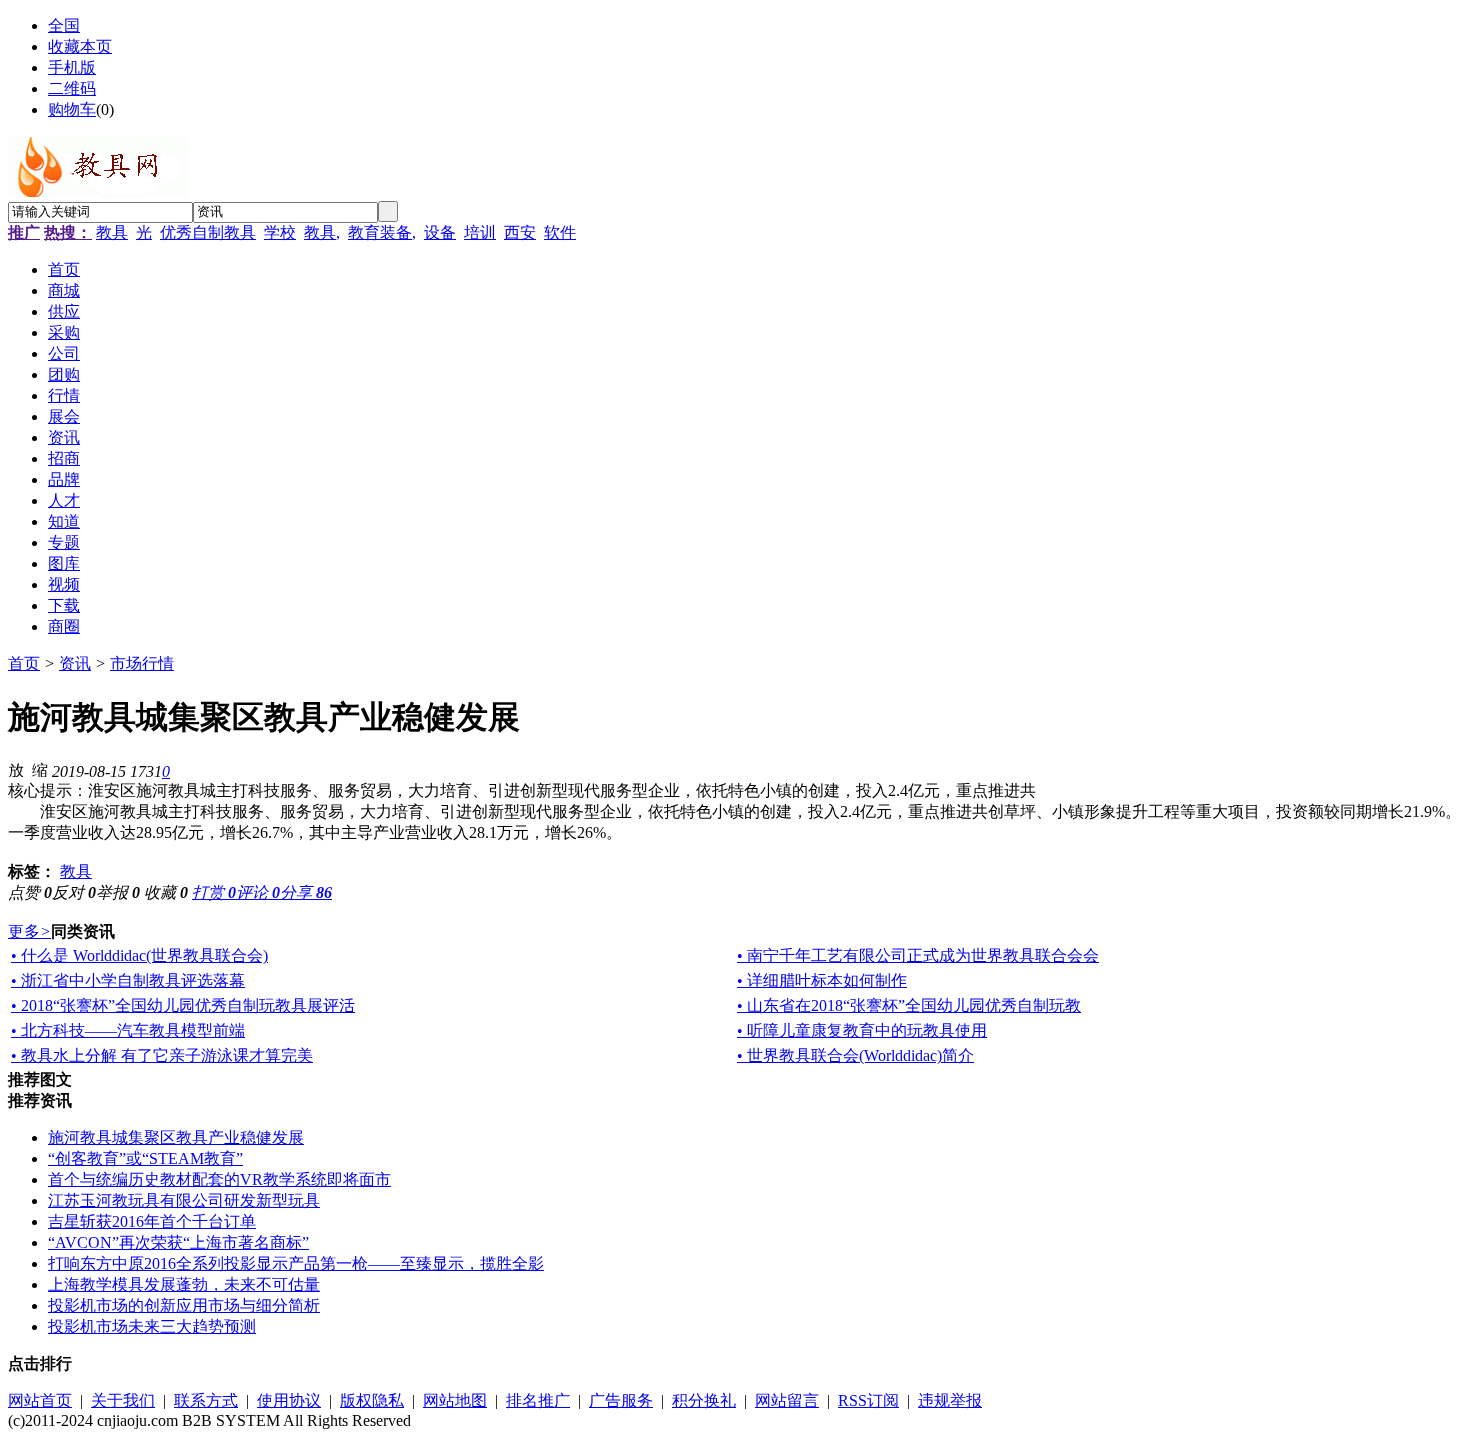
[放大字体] (16, 769)
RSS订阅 (868, 1400)
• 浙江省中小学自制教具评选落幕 (128, 980)
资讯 (75, 663)
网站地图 (455, 1400)
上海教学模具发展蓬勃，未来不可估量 (184, 1284)
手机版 (72, 67)
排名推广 (538, 1400)
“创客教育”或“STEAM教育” (145, 1158)
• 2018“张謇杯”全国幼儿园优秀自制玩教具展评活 (183, 1005)
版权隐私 (372, 1400)
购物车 (72, 109)
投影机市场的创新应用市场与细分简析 (184, 1305)
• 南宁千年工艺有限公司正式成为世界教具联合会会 (918, 955)
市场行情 (142, 663)
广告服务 (621, 1400)
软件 (560, 232)
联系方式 (206, 1400)
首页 (24, 663)
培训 (480, 232)
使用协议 (289, 1400)
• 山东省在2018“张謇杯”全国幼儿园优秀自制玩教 (909, 1005)
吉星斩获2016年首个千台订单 (152, 1221)
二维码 (72, 88)
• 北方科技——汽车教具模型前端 (128, 1030)
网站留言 (787, 1400)
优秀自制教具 (208, 232)
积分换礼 (704, 1400)
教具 (112, 232)
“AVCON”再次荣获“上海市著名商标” (178, 1242)
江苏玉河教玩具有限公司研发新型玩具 (184, 1200)
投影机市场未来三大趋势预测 (152, 1326)
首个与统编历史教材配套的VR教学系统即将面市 (219, 1179)
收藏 (166, 892)
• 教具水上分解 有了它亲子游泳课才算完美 (162, 1055)
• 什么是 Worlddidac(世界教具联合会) (139, 955)
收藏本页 (80, 46)
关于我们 (123, 1400)
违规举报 (950, 1400)
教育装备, (382, 232)
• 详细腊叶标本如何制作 (822, 980)
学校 (280, 232)
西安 (520, 232)
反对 (74, 892)
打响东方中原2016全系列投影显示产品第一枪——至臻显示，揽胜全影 (296, 1263)
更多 (29, 931)
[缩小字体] (40, 769)
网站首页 (40, 1400)
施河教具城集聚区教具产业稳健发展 (176, 1137)
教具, (322, 232)
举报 (118, 892)
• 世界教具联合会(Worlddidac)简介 (855, 1055)
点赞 (30, 892)
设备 (440, 232)
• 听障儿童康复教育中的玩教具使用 (862, 1030)
